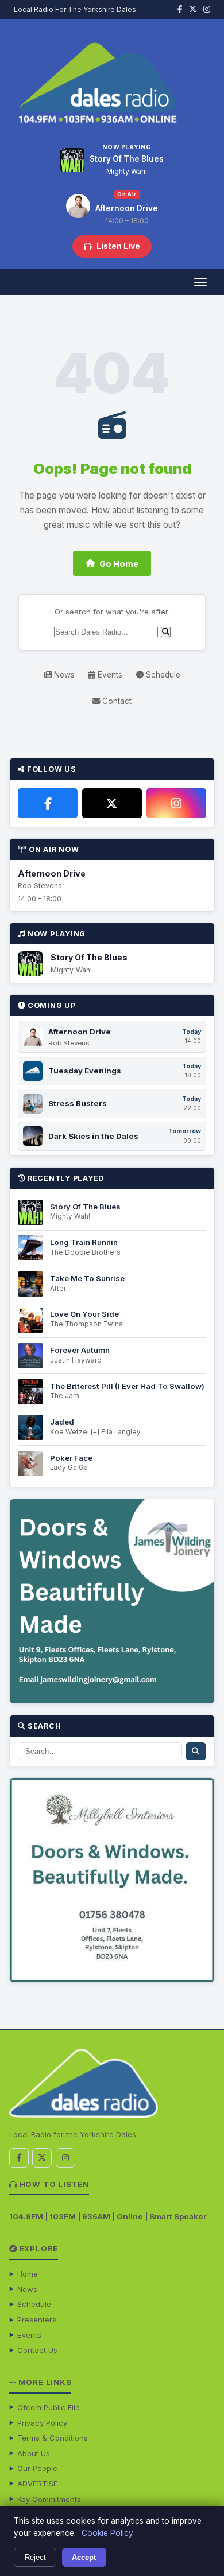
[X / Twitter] (112, 803)
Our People (37, 2468)
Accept (84, 2557)
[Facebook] (48, 803)
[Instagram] (176, 803)
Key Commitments (49, 2499)
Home (28, 2274)
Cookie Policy (107, 2533)
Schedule (162, 675)
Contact (116, 701)
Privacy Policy (42, 2423)
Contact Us (37, 2350)
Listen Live (118, 246)
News (63, 675)
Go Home (119, 564)
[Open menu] (200, 282)
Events (109, 675)
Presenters (37, 2320)
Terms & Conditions (53, 2438)
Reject (35, 2557)
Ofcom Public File (49, 2407)
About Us (34, 2453)
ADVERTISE (38, 2484)
